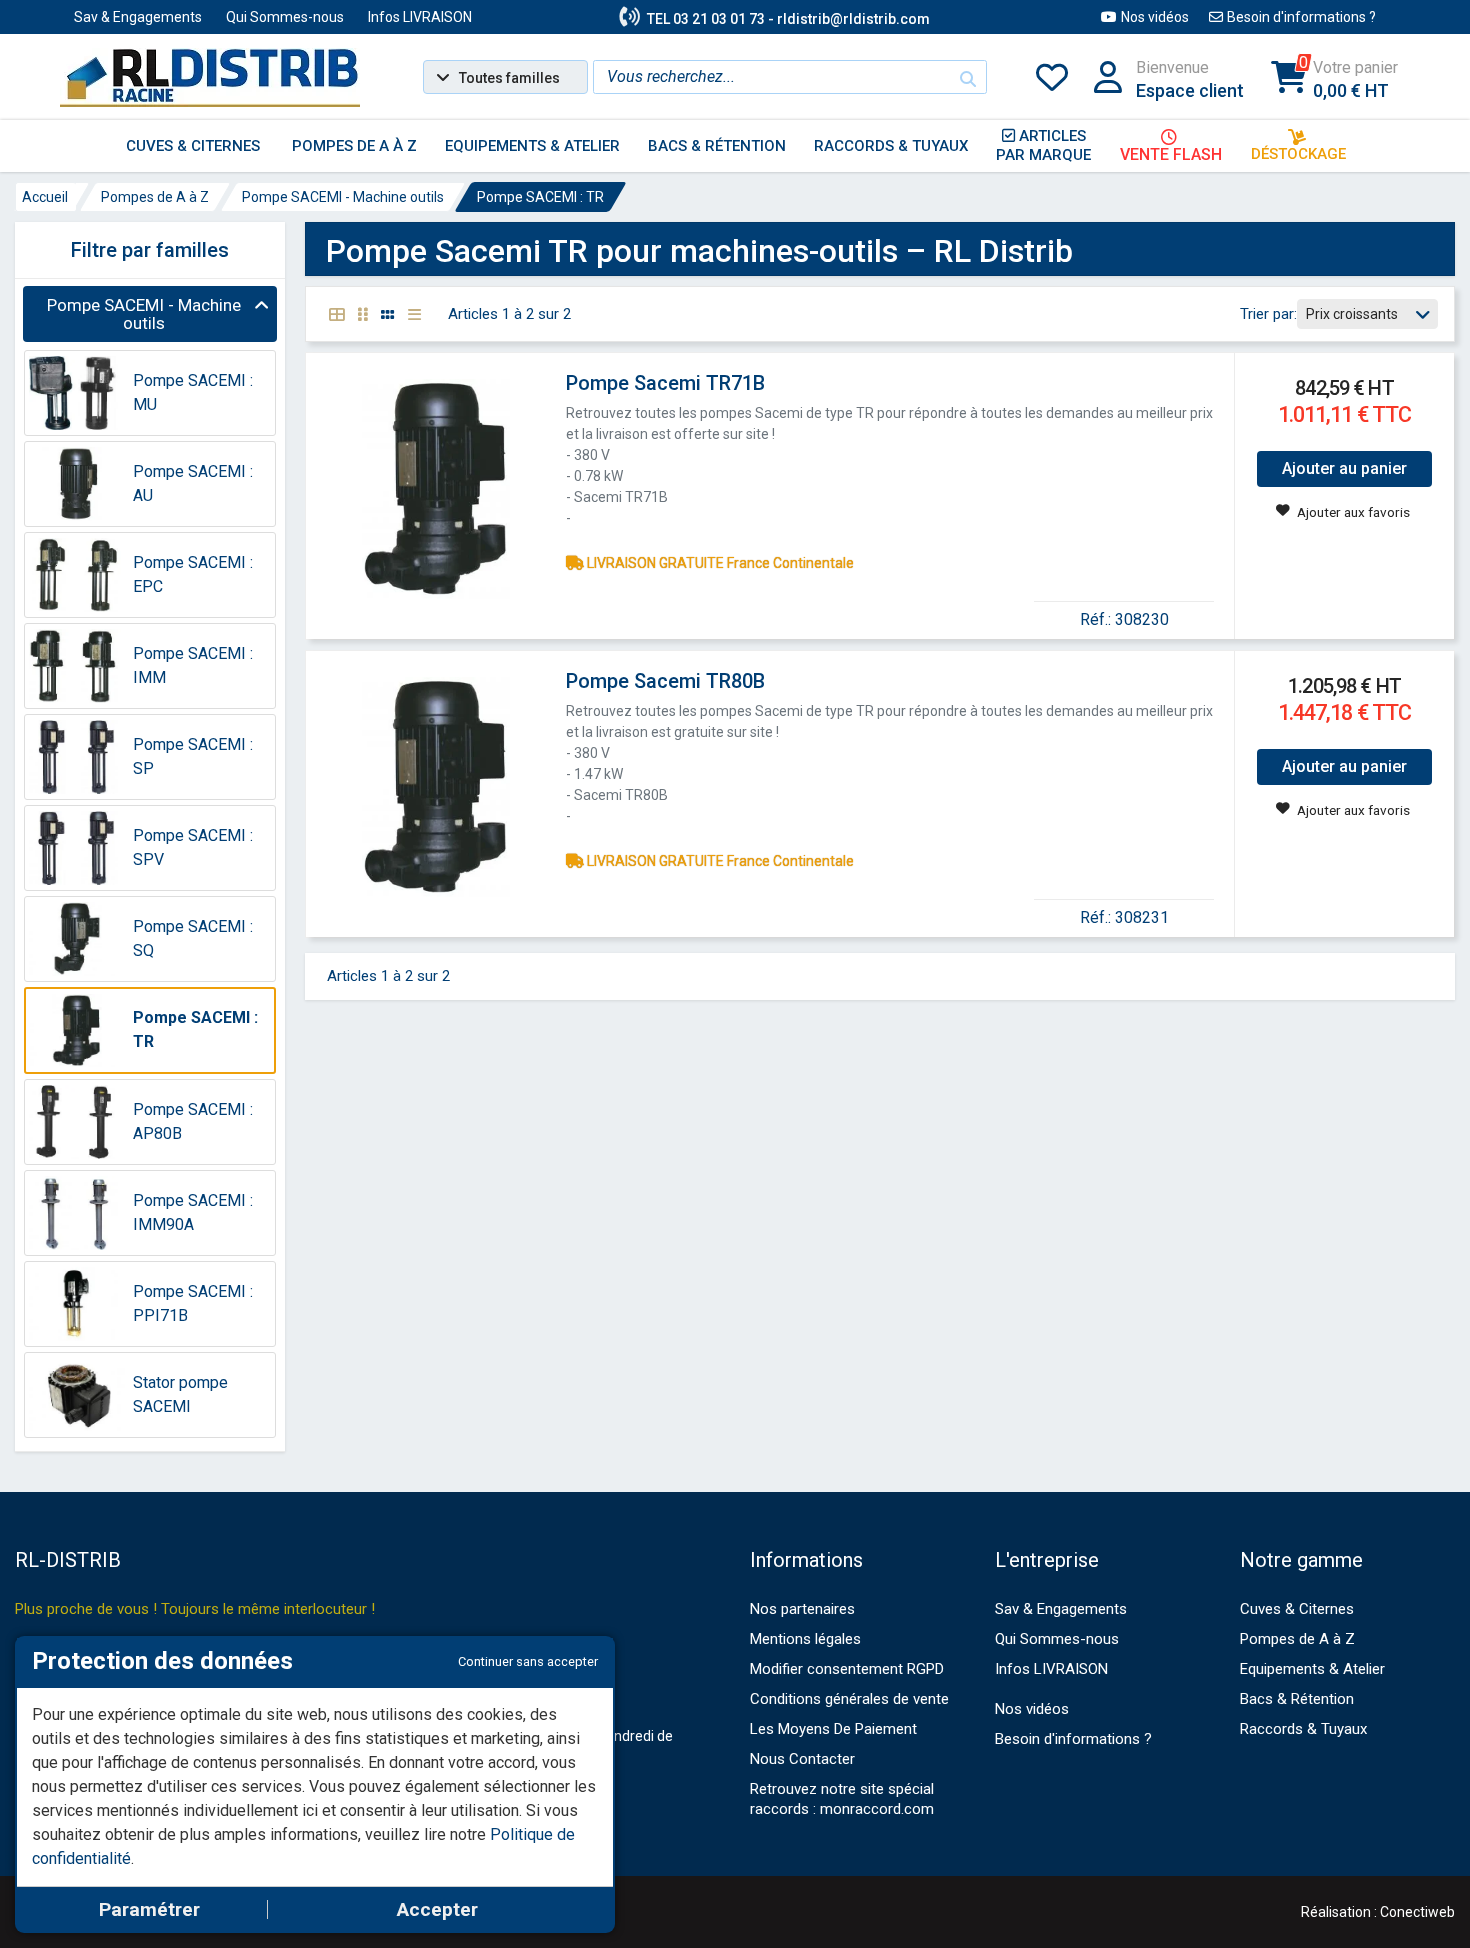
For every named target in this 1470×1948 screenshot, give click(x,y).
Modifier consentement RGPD (847, 1669)
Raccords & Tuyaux (1303, 1729)
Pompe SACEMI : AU (193, 483)
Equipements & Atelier (1312, 1669)
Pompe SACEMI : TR (540, 197)
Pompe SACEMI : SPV (193, 847)
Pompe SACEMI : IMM (193, 665)
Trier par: (1268, 314)
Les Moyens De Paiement (833, 1729)
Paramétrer (149, 1909)
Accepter (437, 1909)
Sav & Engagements (138, 17)
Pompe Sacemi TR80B (665, 681)
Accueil (45, 197)
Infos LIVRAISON (420, 17)
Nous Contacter (802, 1759)
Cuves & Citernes (1297, 1609)
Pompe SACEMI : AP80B (193, 1121)
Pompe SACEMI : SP (193, 756)
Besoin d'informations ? (1301, 17)
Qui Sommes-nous (285, 17)
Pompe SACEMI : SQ (193, 938)
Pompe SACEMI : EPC (193, 574)
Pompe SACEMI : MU (193, 392)
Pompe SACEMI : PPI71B (193, 1303)
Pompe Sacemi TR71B (665, 383)
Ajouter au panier (1344, 468)
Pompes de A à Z (155, 197)
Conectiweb (1417, 1912)
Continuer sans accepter (528, 1661)
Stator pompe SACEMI (180, 1394)
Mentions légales (805, 1639)
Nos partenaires (802, 1609)
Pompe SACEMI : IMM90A (193, 1212)
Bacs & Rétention (1297, 1699)
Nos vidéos (1155, 17)
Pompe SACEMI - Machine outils (343, 197)
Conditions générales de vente (849, 1699)
